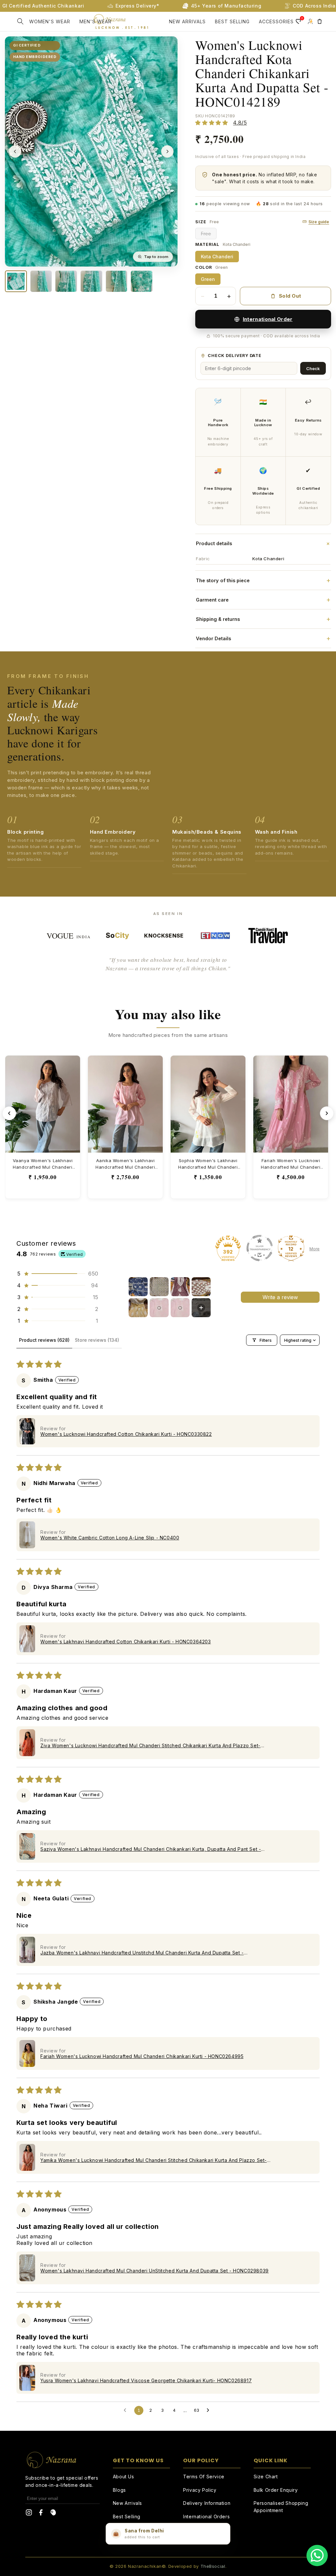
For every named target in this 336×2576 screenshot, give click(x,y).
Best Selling (127, 2517)
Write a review (280, 1297)
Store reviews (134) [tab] (97, 1340)
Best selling (232, 21)
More (315, 1249)
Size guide (319, 222)
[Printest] (53, 2514)
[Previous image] (15, 151)
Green (208, 279)
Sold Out (290, 296)
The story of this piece (263, 580)
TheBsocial (213, 2566)
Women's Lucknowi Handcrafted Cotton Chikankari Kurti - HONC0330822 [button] (126, 1434)
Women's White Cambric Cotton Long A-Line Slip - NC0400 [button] (110, 1538)
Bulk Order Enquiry (276, 2490)
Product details (263, 543)
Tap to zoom (156, 257)
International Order (268, 319)
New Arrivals (187, 21)
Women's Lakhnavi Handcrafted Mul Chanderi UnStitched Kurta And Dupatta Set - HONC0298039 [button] (155, 2271)
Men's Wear (95, 21)
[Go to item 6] (159, 1308)
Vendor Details (263, 638)
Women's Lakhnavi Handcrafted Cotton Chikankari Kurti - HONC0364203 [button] (126, 1642)
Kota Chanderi (217, 257)
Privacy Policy (200, 2490)
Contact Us (126, 2530)
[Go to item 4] (201, 1287)
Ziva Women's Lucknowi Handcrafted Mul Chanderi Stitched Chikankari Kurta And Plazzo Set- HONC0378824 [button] (150, 1745)
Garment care (263, 600)
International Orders (206, 2517)
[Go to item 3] (180, 1287)
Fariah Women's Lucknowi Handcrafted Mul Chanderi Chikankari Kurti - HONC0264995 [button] (142, 2056)
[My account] (310, 21)
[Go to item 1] (138, 1287)
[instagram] (29, 2514)
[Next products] (327, 1113)
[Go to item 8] (201, 1308)
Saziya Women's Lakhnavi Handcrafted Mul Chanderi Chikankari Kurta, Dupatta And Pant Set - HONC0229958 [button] (151, 1849)
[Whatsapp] (317, 2556)
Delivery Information (207, 2503)
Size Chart (266, 2477)
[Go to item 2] (159, 1287)
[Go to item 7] (180, 1308)
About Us (124, 2477)
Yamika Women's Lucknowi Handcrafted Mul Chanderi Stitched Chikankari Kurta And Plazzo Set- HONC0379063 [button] (154, 2160)
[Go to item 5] (138, 1308)
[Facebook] (41, 2514)
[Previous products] (9, 1113)
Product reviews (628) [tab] (44, 1340)
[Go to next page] (210, 2410)
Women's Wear (50, 21)
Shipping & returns (263, 619)
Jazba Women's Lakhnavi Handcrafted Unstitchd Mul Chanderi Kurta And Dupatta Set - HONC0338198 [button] (142, 1953)
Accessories (276, 21)
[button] (20, 21)
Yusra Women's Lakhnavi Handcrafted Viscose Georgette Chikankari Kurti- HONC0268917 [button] (146, 2380)
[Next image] (167, 151)
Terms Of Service (204, 2477)
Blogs (119, 2490)
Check (313, 368)
